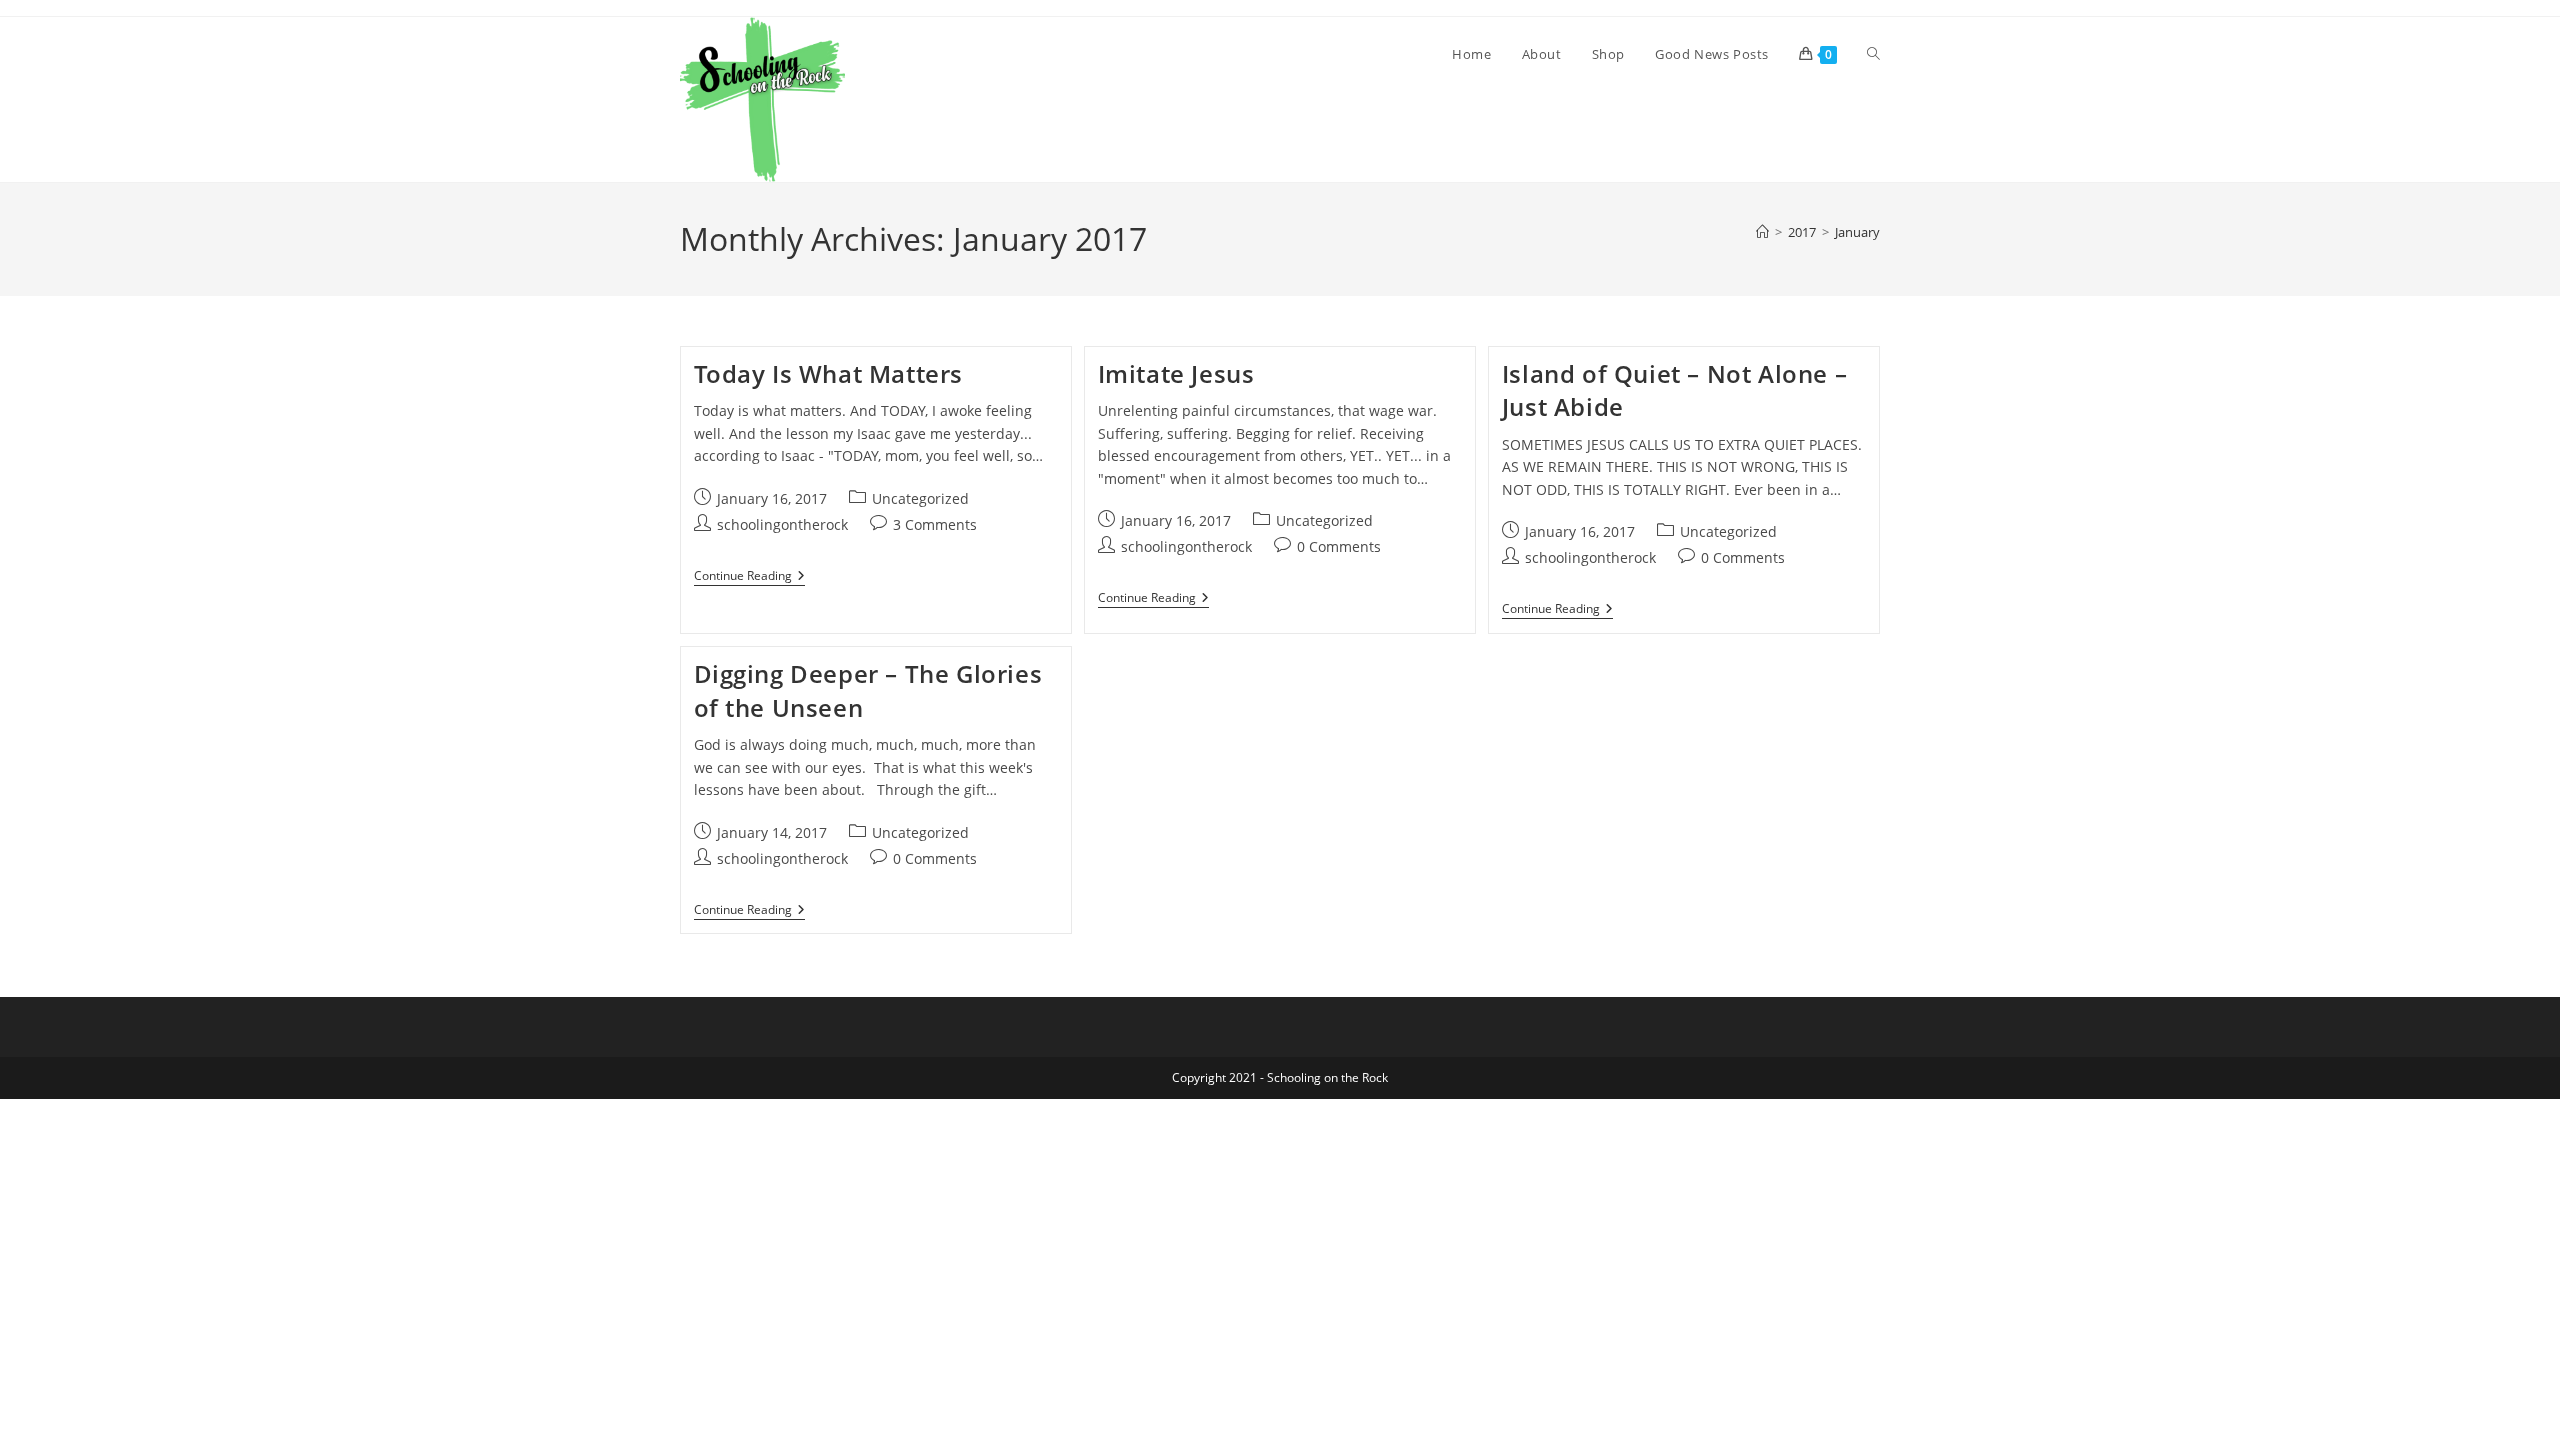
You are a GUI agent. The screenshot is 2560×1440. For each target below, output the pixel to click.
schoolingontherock (782, 524)
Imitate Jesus (1176, 373)
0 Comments (1339, 546)
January (1857, 232)
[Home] (1762, 232)
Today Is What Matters (829, 373)
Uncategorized (920, 498)
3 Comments (935, 524)
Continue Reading (749, 577)
